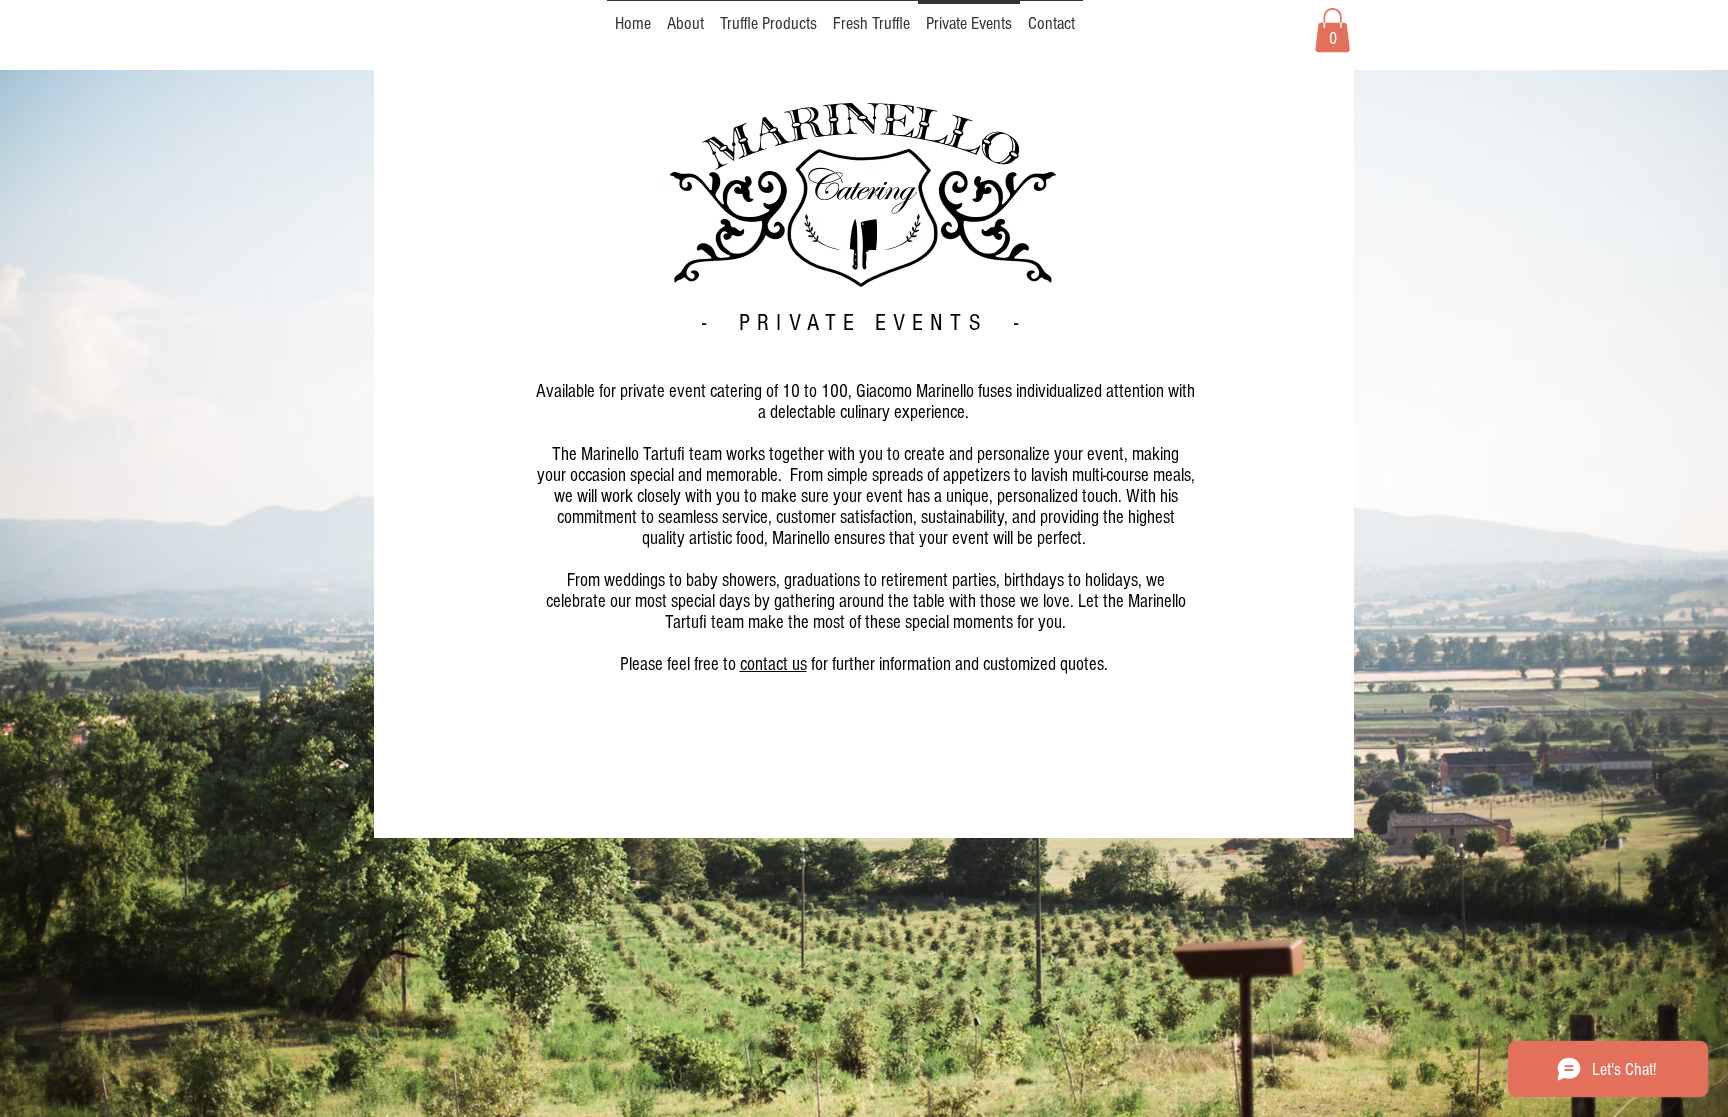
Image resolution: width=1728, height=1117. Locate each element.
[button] (1332, 30)
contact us (773, 664)
